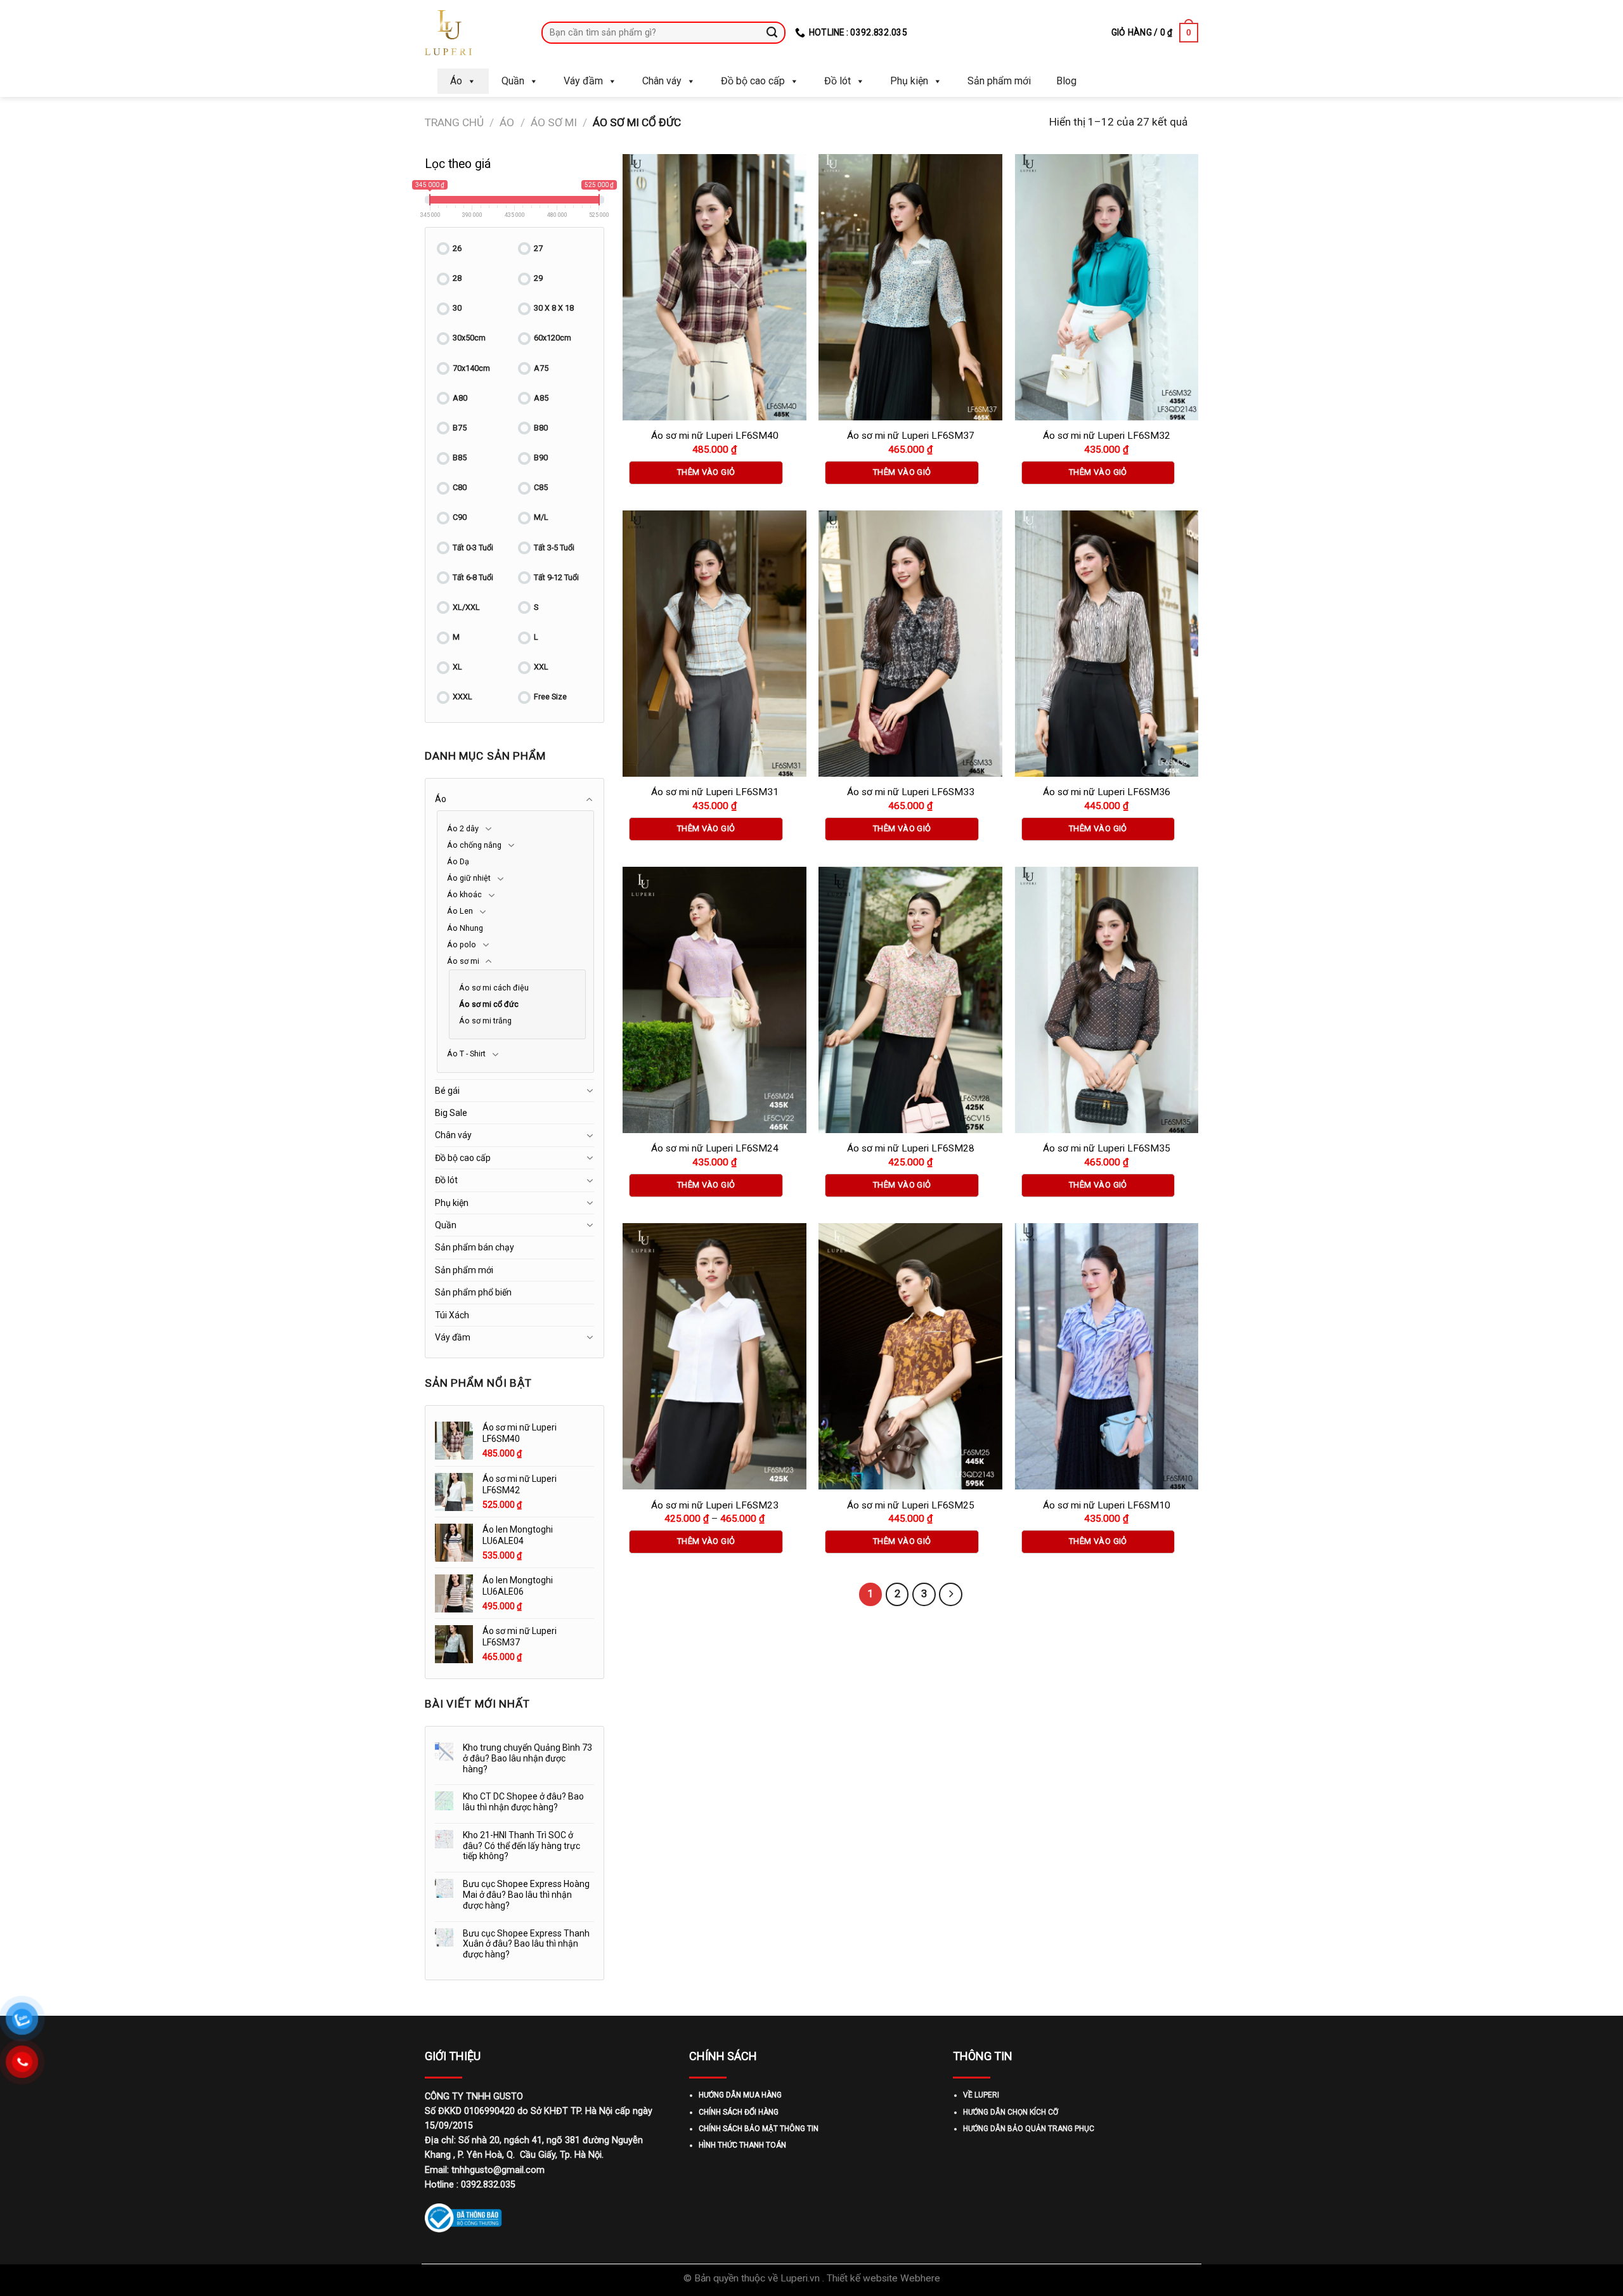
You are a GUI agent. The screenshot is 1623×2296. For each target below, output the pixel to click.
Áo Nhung (465, 928)
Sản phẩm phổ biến (473, 1292)
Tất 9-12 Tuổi (556, 577)
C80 (460, 487)
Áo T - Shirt (466, 1054)
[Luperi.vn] (474, 33)
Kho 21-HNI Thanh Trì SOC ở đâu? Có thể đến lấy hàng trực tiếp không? (521, 1846)
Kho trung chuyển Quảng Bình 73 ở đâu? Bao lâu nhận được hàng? (527, 1758)
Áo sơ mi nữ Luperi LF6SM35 (1107, 1148)
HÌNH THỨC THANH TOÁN (742, 2145)
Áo (456, 81)
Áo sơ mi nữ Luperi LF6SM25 (911, 1505)
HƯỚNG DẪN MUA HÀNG (740, 2095)
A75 (541, 368)
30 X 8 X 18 (554, 308)
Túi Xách (452, 1315)
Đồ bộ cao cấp (753, 81)
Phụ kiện (909, 81)
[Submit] (773, 32)
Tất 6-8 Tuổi (473, 577)
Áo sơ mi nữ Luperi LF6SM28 (911, 1148)
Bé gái (447, 1091)
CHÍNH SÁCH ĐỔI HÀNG (739, 2112)
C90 (460, 517)
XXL (541, 667)
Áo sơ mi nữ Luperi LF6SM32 (1107, 436)
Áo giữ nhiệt (469, 878)
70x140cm (471, 368)
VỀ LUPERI (981, 2095)
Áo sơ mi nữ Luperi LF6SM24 (715, 1148)
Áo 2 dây (463, 828)
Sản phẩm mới (999, 81)
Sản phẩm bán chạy (475, 1247)
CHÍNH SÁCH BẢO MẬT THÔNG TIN (759, 2129)
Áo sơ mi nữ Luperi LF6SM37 (911, 436)
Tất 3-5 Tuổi (554, 548)
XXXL (462, 697)
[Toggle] (590, 800)
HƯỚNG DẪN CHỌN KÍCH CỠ (1011, 2112)
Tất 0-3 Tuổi (473, 548)
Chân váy (662, 81)
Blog (1066, 81)
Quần (513, 81)
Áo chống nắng (474, 845)
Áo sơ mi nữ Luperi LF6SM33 (911, 792)
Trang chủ (454, 122)
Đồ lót (837, 81)
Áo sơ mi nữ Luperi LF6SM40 (715, 436)
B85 (460, 457)
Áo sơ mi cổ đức (489, 1004)
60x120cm (553, 338)
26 (457, 248)
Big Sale (451, 1113)
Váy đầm (583, 81)
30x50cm (469, 338)
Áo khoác (464, 894)
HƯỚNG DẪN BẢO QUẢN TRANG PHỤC (1029, 2129)
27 (538, 248)
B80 (541, 428)
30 (457, 308)
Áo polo (462, 944)
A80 (460, 398)
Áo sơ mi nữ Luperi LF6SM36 (1107, 792)
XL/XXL (466, 607)
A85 (541, 398)
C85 (541, 487)
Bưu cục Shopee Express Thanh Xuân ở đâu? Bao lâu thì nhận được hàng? (526, 1944)
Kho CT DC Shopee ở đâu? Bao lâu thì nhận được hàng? (523, 1802)
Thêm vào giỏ (706, 472)
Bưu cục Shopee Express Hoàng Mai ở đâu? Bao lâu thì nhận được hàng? (526, 1895)
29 (538, 278)
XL (457, 667)
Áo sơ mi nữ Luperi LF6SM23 (715, 1505)
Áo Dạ (458, 861)
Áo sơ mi (554, 122)
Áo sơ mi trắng (485, 1021)
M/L (541, 517)
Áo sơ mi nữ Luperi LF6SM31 (715, 792)
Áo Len (460, 911)
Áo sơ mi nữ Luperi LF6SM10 (1107, 1505)
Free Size (550, 697)
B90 (541, 457)
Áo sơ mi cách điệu (494, 988)
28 (457, 278)
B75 (460, 428)
